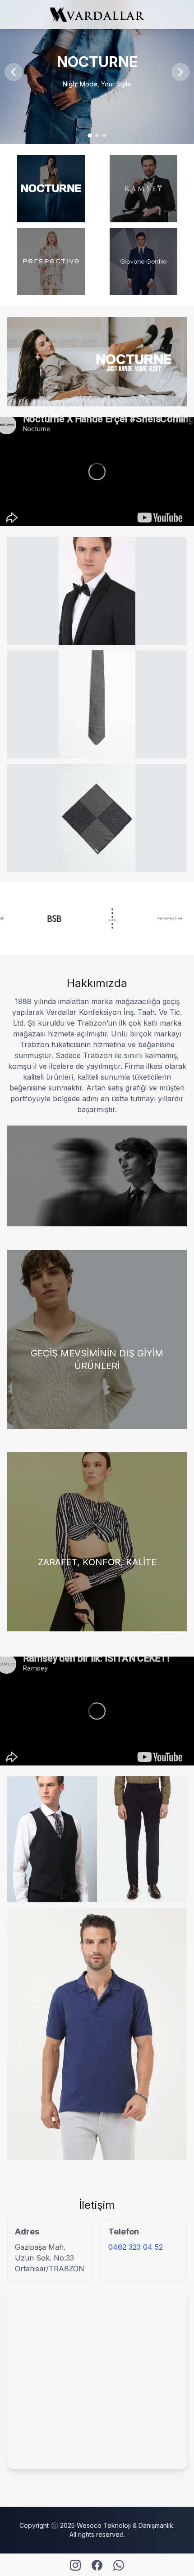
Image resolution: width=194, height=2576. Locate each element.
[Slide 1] (90, 135)
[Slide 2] (97, 135)
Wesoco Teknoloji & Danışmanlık (125, 2525)
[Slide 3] (104, 135)
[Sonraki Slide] (180, 72)
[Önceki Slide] (14, 72)
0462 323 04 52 (136, 2247)
